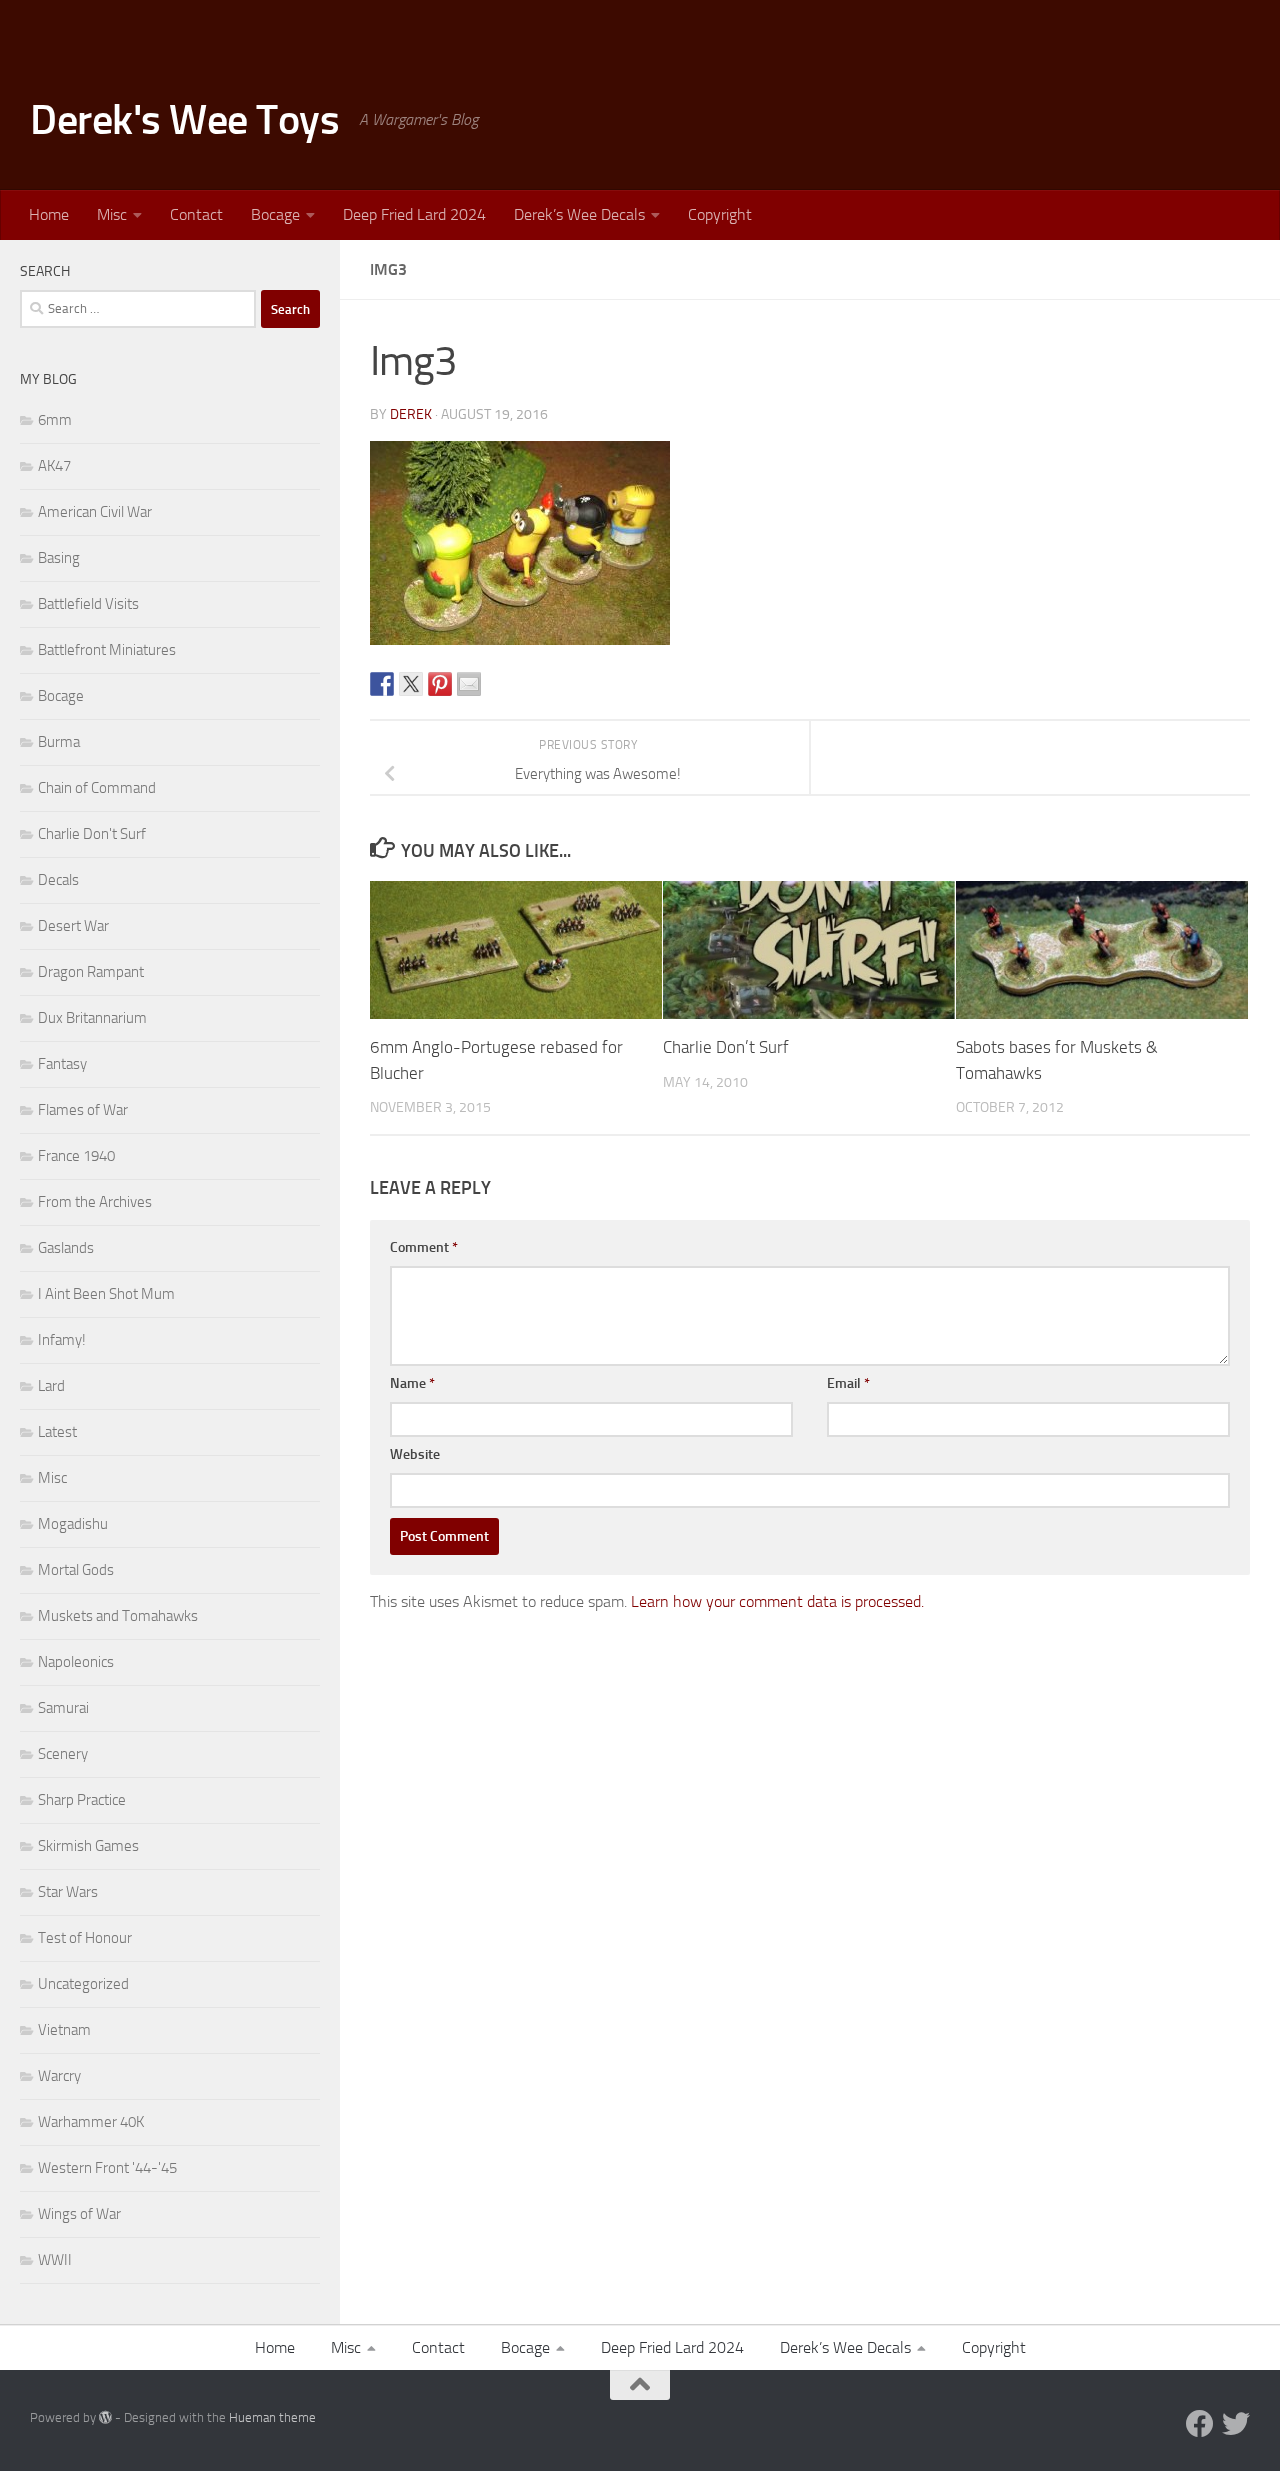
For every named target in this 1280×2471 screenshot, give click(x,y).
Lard (51, 1386)
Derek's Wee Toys (184, 120)
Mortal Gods (76, 1570)
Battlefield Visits (88, 604)
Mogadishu (73, 1524)
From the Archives (95, 1202)
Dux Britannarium (92, 1018)
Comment (424, 1247)
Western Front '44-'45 (107, 2168)
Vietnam (64, 2030)
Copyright (720, 214)
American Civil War (95, 512)
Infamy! (62, 1340)
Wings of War (79, 2214)
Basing (59, 558)
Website (415, 1454)
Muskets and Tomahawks (118, 1616)
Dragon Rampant (91, 972)
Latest (57, 1432)
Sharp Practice (82, 1800)
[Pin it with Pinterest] (440, 684)
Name (412, 1383)
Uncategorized (83, 1984)
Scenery (63, 1754)
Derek (411, 414)
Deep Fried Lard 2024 (414, 214)
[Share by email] (469, 684)
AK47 (54, 466)
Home (49, 214)
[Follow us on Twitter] (1236, 2424)
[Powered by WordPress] (105, 2417)
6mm (55, 420)
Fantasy (62, 1064)
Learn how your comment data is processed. (777, 1601)
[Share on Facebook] (382, 684)
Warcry (59, 2076)
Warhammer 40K (91, 2122)
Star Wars (68, 1892)
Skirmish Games (88, 1846)
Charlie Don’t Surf (726, 1047)
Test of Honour (85, 1938)
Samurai (63, 1708)
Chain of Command (97, 788)
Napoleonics (76, 1662)
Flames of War (83, 1110)
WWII (55, 2260)
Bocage (275, 214)
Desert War (73, 926)
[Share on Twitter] (411, 684)
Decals (58, 880)
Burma (59, 742)
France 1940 (76, 1156)
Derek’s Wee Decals (579, 214)
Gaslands (66, 1248)
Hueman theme (272, 2417)
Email (848, 1383)
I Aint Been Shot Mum (106, 1294)
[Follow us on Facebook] (1200, 2424)
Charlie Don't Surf (92, 834)
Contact (196, 214)
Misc (112, 214)
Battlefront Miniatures (107, 650)
